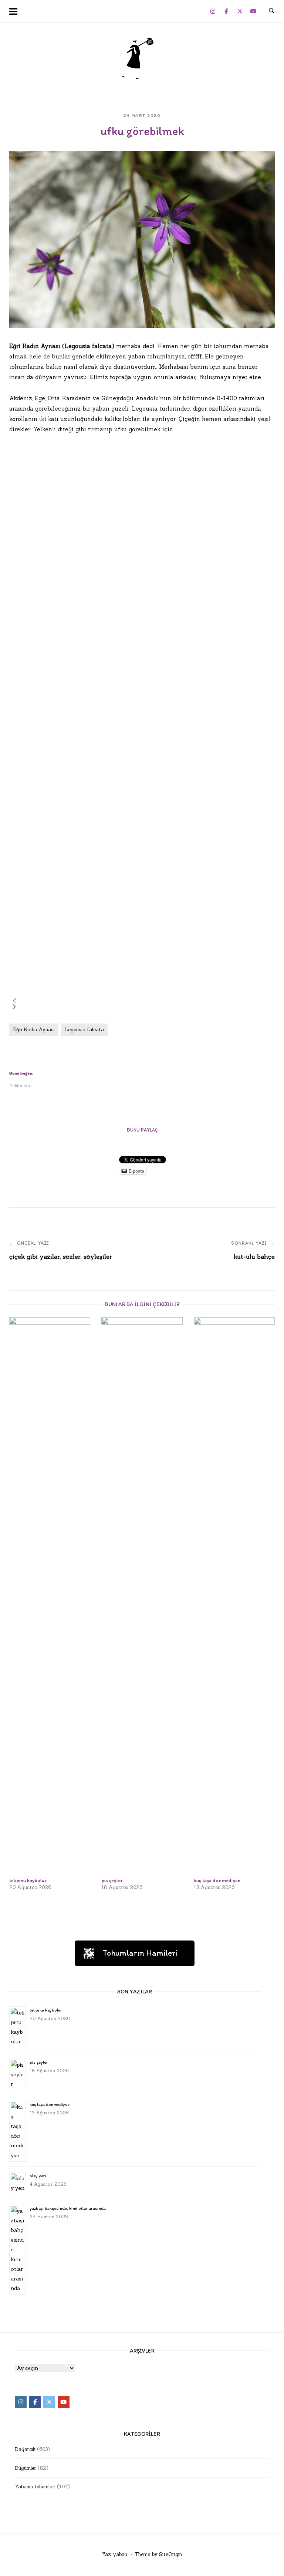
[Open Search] (272, 11)
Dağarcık (25, 2449)
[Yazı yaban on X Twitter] (240, 11)
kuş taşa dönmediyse (50, 2104)
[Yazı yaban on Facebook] (226, 11)
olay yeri (38, 2176)
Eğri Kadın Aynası (34, 1030)
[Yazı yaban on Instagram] (213, 11)
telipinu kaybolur (46, 2010)
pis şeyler (39, 2062)
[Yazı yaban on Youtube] (253, 11)
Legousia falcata (84, 1030)
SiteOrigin (170, 2554)
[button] (14, 1001)
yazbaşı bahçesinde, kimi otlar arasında (68, 2208)
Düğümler (26, 2468)
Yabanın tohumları (35, 2487)
